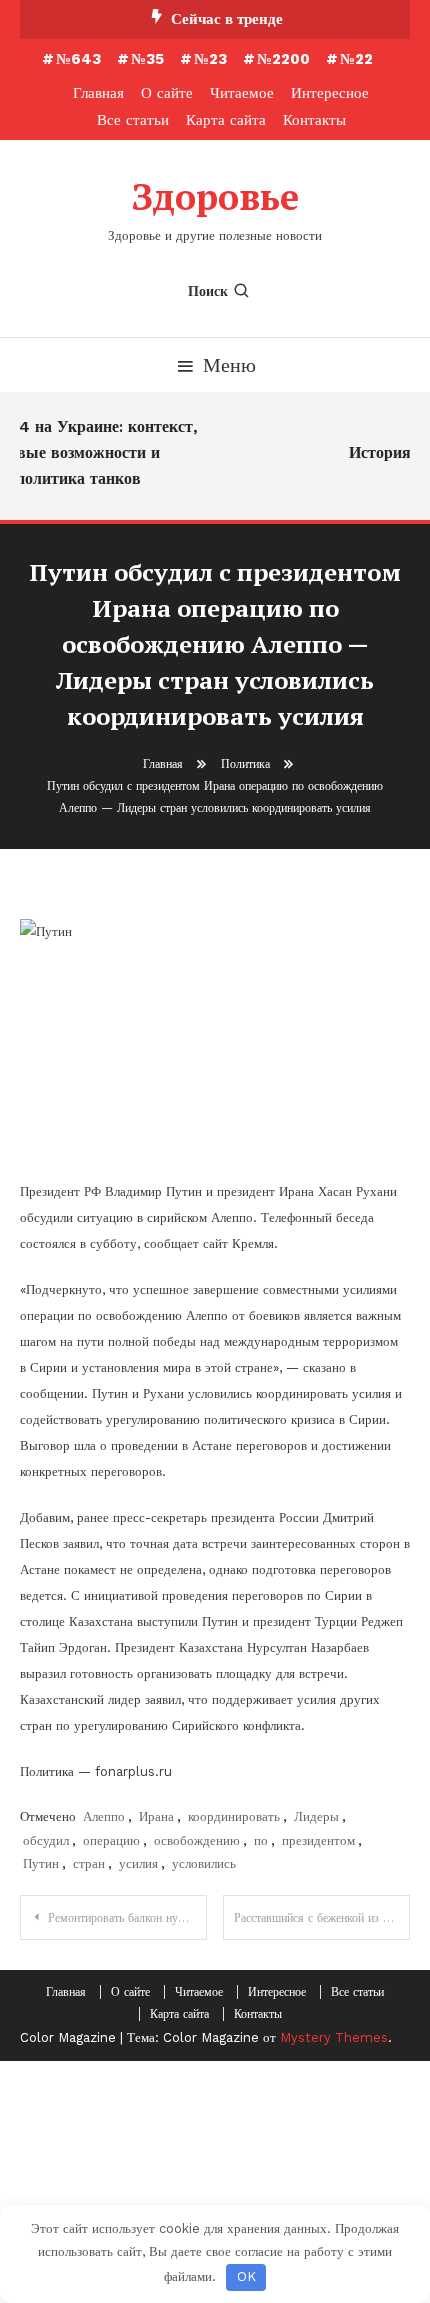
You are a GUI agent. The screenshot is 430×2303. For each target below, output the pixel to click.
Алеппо (104, 1816)
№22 (356, 59)
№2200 (283, 59)
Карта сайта (226, 120)
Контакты (314, 120)
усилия (138, 1863)
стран (89, 1863)
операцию (111, 1840)
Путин (41, 1863)
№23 (210, 59)
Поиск (208, 291)
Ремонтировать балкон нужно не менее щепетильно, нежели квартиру (127, 1918)
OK (246, 2276)
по (261, 1840)
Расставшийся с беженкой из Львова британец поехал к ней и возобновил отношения (322, 1918)
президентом (318, 1840)
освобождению (197, 1840)
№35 (147, 59)
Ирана (156, 1816)
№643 (78, 59)
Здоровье (215, 196)
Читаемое (242, 93)
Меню (229, 365)
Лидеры (316, 1816)
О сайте (167, 93)
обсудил (46, 1840)
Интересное (330, 93)
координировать (234, 1816)
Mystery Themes (334, 2037)
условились (204, 1863)
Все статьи (133, 120)
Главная (98, 93)
